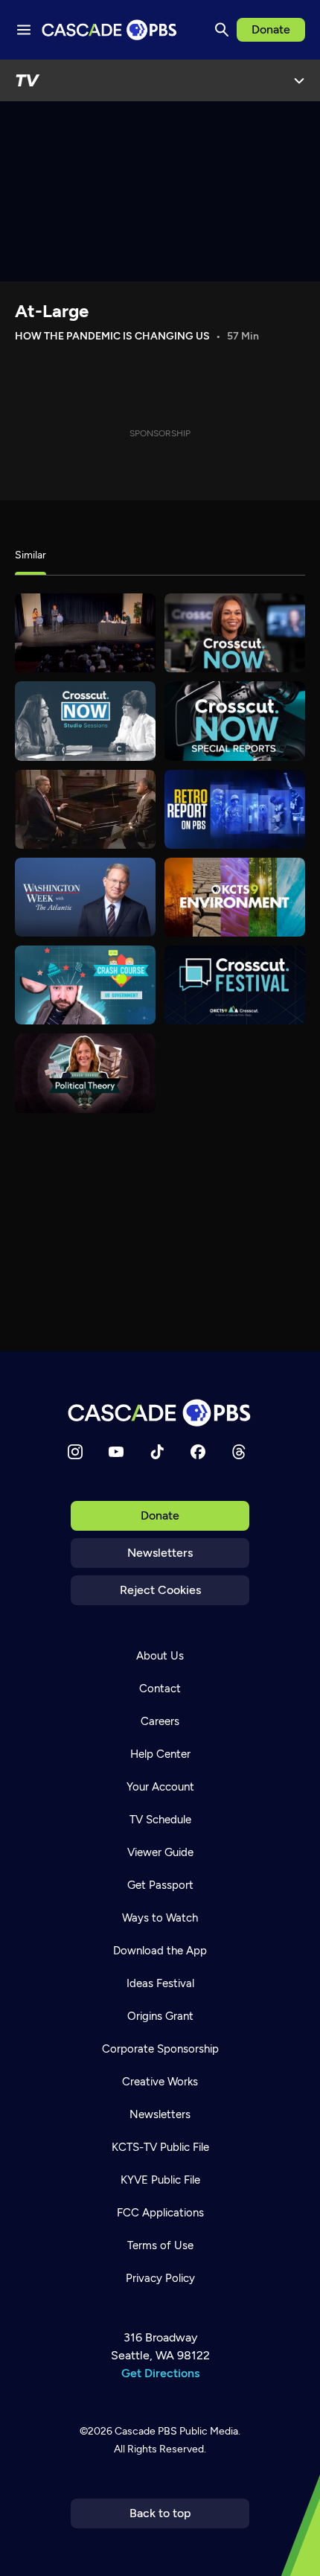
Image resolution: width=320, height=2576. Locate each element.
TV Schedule (160, 1820)
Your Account (160, 1787)
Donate (271, 29)
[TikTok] (157, 1452)
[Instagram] (75, 1452)
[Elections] (85, 633)
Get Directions (160, 2373)
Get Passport (160, 1885)
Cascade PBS (146, 2431)
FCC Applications (160, 2213)
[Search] (222, 30)
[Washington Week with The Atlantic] (85, 897)
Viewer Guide (160, 1852)
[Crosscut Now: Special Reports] (235, 721)
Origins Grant (160, 2016)
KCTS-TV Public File (160, 2147)
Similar (31, 555)
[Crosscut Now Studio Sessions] (85, 721)
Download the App (160, 1951)
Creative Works (160, 2082)
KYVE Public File (160, 2180)
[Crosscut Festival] (235, 985)
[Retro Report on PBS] (235, 809)
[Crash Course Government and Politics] (85, 985)
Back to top (160, 2513)
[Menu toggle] (24, 30)
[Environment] (235, 897)
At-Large (52, 311)
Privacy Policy (160, 2278)
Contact (160, 1689)
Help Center (160, 1754)
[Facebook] (198, 1452)
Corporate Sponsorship (160, 2049)
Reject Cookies (160, 1590)
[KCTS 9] (85, 809)
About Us (160, 1656)
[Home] (160, 1413)
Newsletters (160, 1553)
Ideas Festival (160, 1983)
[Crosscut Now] (235, 633)
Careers (160, 1721)
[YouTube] (116, 1452)
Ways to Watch (160, 1918)
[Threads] (239, 1452)
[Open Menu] (299, 80)
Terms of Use (160, 2245)
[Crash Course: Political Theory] (85, 1073)
